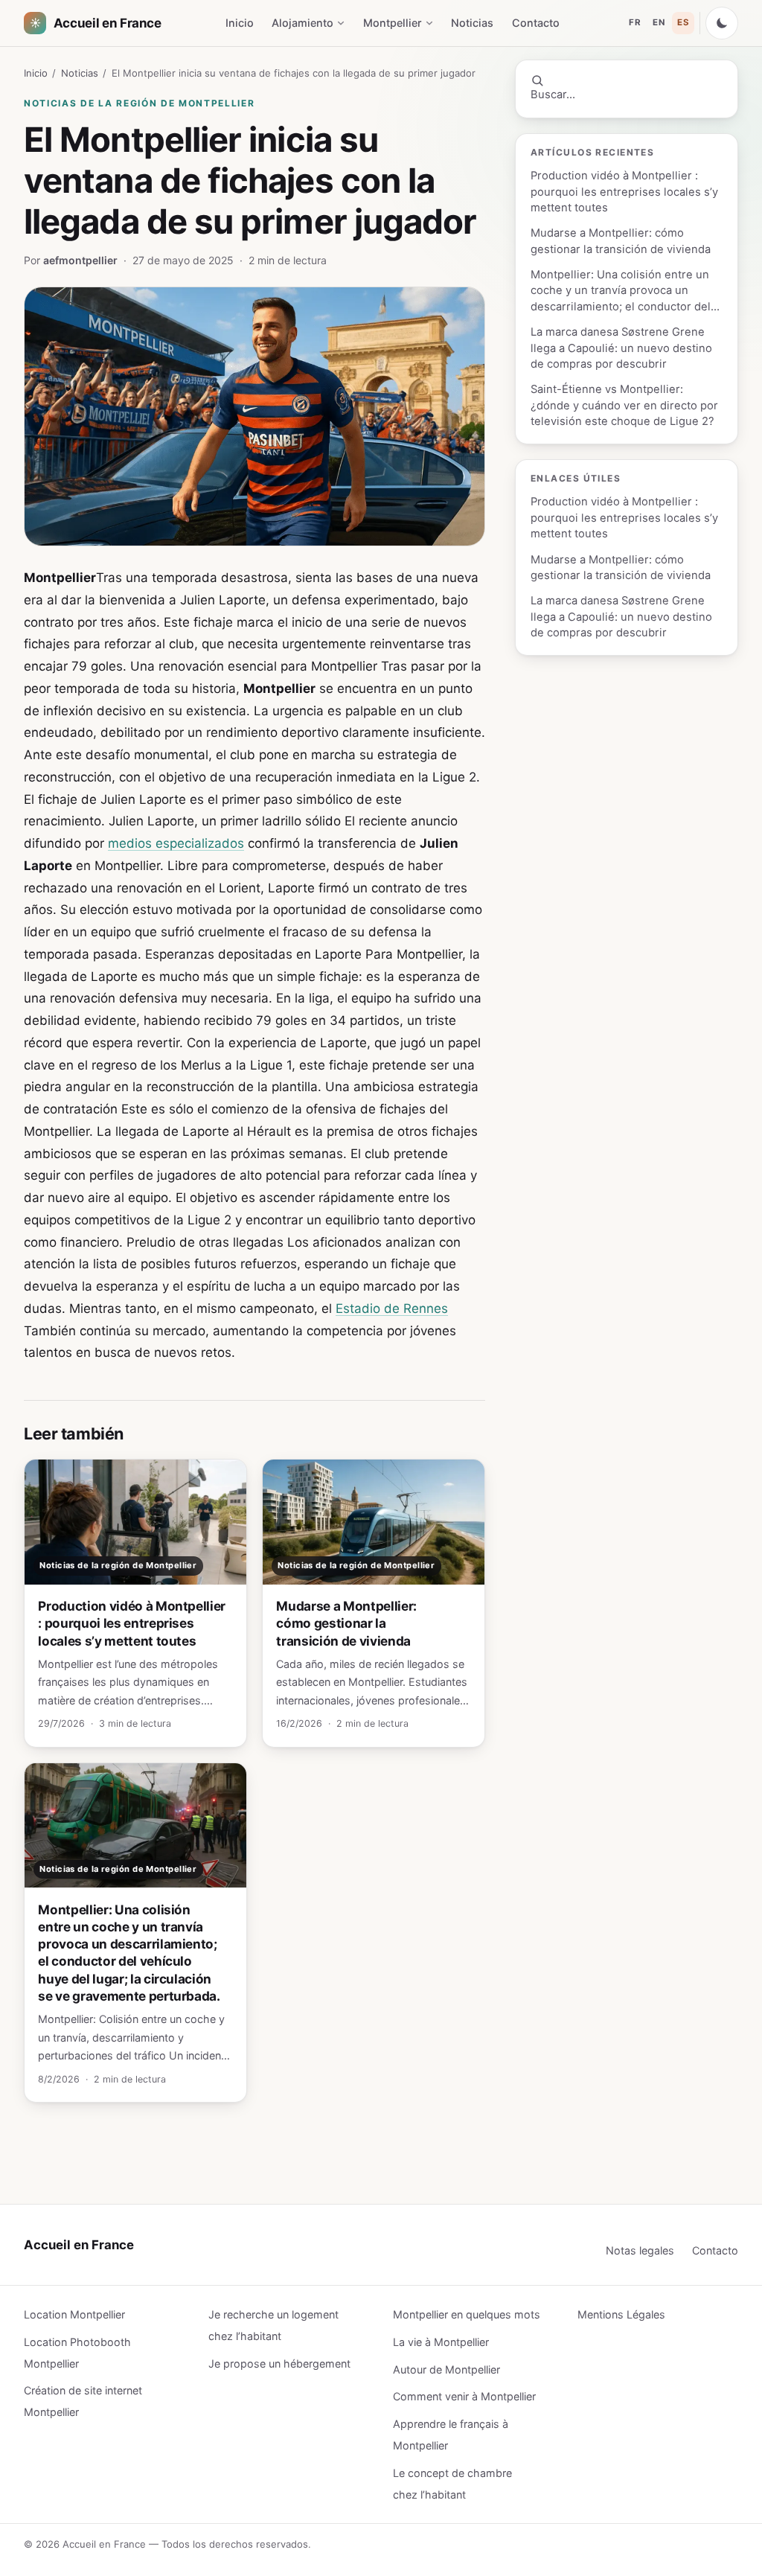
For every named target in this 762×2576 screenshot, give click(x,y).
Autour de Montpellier (446, 2369)
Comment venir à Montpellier (464, 2396)
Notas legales (640, 2250)
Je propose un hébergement (279, 2364)
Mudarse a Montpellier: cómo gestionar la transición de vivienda (621, 241)
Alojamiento (302, 23)
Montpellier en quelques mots (467, 2314)
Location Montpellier (74, 2314)
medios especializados (176, 843)
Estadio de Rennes (392, 1308)
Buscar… (553, 95)
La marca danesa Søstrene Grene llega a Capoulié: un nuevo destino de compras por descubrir (621, 348)
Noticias (472, 23)
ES (683, 22)
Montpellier (393, 23)
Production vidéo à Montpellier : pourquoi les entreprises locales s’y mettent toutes (624, 192)
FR (635, 22)
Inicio (240, 23)
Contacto (536, 23)
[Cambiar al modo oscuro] (722, 23)
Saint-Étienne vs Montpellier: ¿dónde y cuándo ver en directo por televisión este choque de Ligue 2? (624, 405)
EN (659, 22)
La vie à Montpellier (441, 2342)
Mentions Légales (621, 2314)
